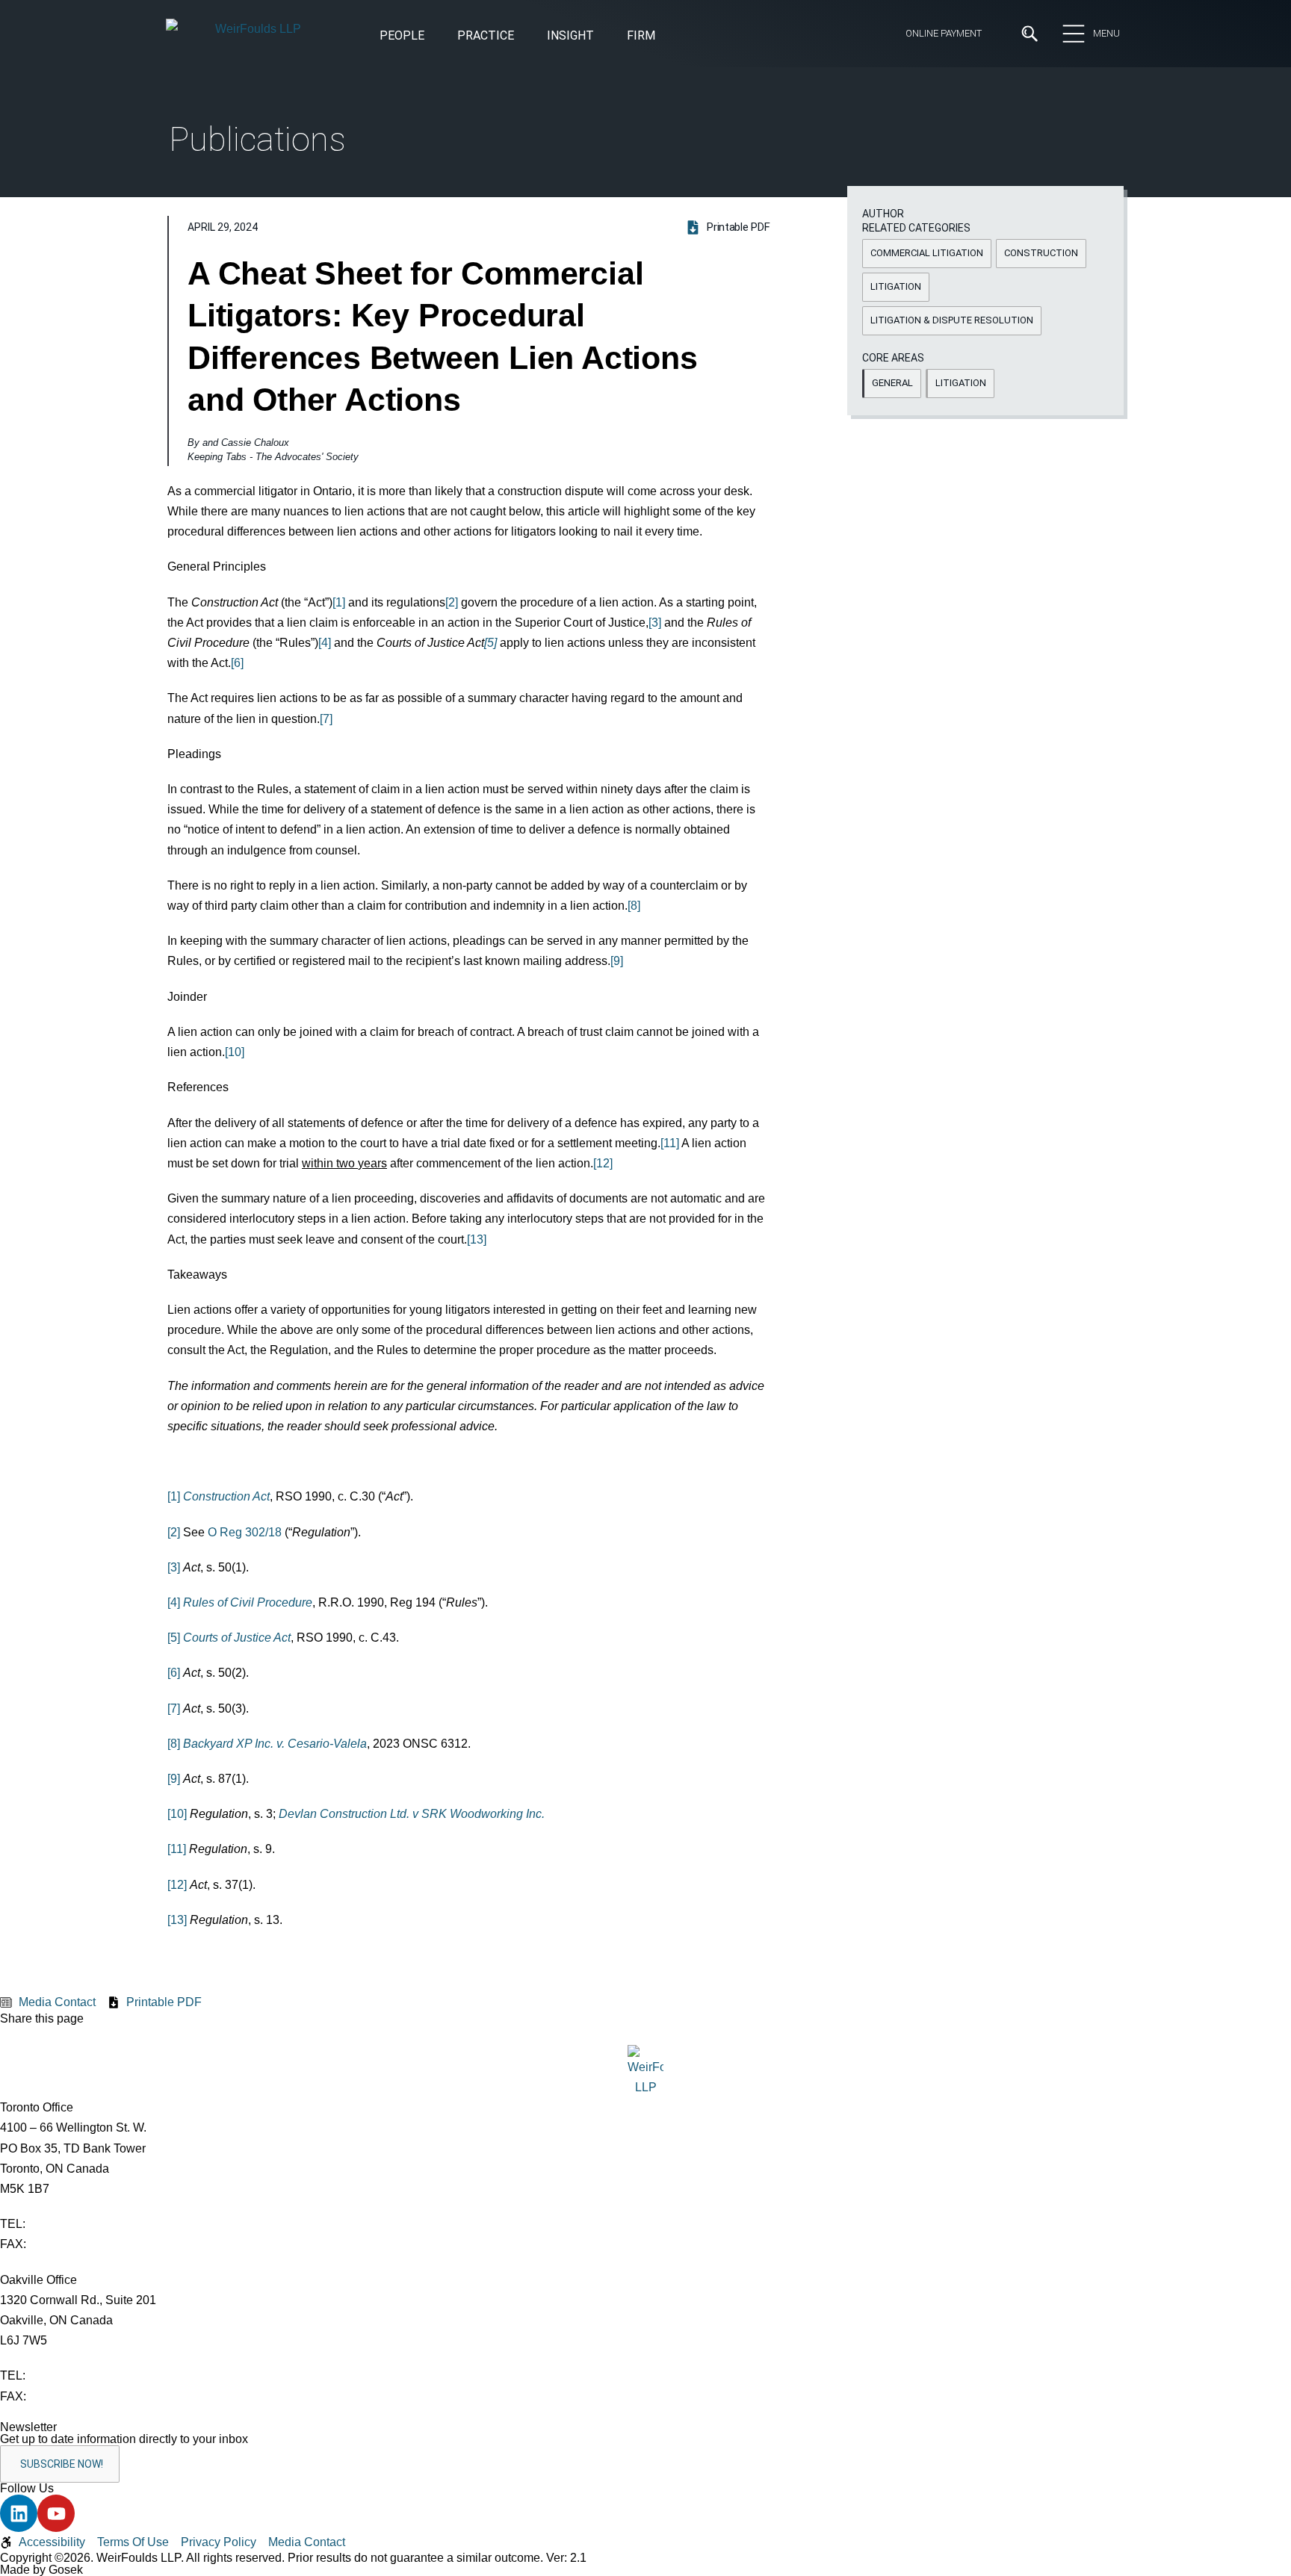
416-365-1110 (65, 2224)
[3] (655, 623)
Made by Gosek (41, 2570)
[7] (326, 719)
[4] (325, 643)
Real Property (682, 372)
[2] (452, 602)
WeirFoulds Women (350, 261)
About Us (322, 125)
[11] (670, 1143)
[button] (570, 37)
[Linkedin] (19, 2513)
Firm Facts (326, 180)
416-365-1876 (66, 2244)
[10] (235, 1052)
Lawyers (568, 180)
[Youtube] (56, 2513)
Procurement (682, 347)
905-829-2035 (66, 2396)
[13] (477, 1239)
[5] (174, 1638)
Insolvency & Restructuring (480, 372)
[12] (603, 1163)
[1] (339, 602)
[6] (237, 663)
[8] (634, 906)
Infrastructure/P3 (454, 347)
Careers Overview (592, 125)
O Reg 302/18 (245, 1532)
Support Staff (582, 207)
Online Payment (944, 33)
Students (570, 152)
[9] (617, 961)
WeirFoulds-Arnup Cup (357, 288)
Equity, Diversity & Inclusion (370, 152)
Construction (203, 347)
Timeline (319, 234)
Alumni (315, 207)
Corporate (195, 372)
